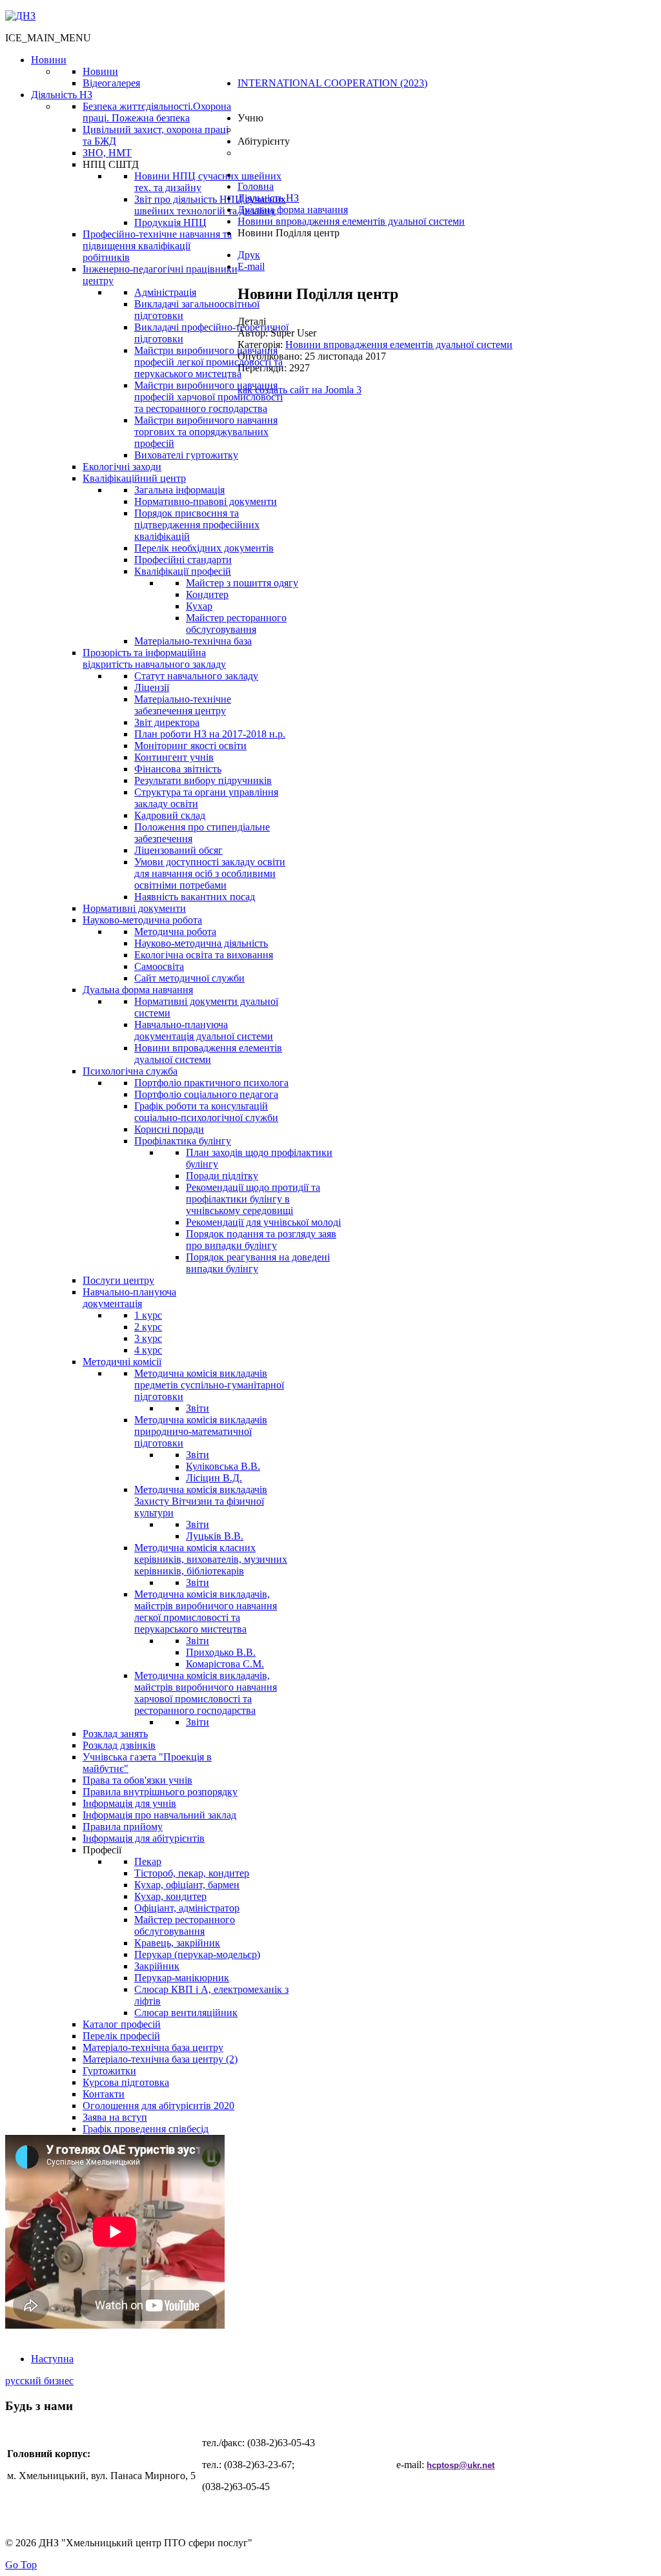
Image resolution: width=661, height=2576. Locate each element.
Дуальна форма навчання (293, 210)
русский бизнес (39, 2381)
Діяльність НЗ (268, 198)
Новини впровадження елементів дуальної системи (351, 221)
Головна (256, 186)
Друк (249, 255)
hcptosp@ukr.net (461, 2465)
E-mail (251, 266)
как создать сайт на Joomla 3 (300, 390)
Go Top (21, 2565)
